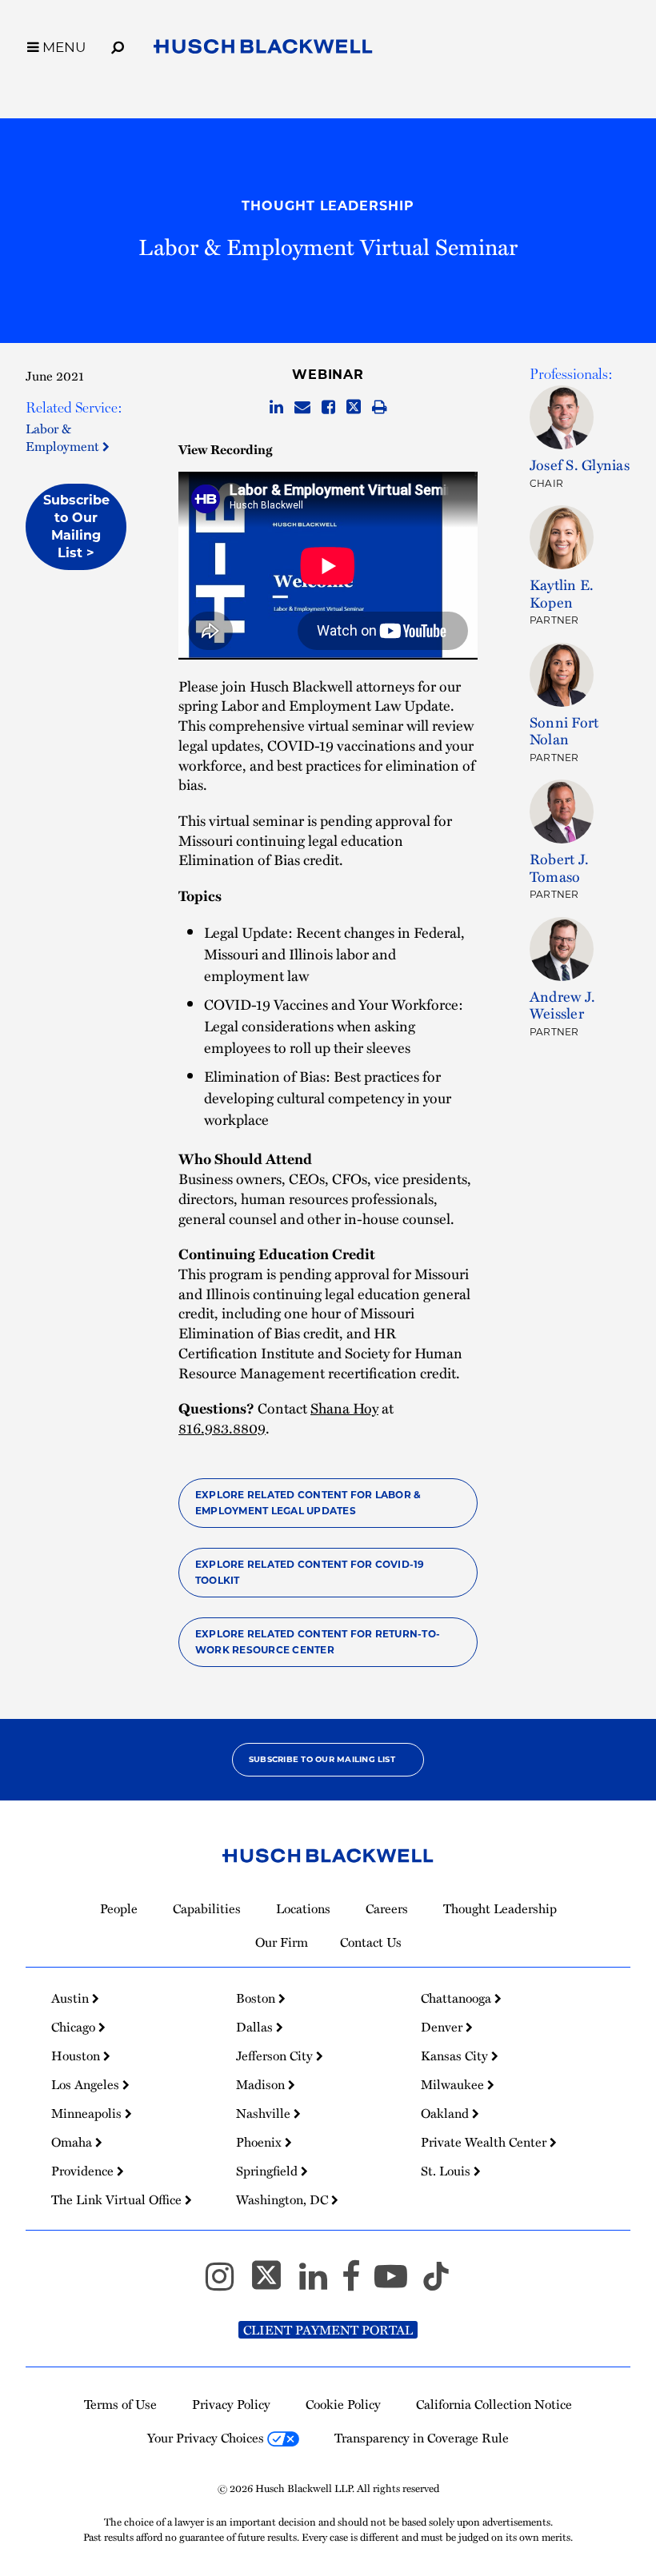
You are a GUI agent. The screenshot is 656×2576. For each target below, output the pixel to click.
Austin (72, 1998)
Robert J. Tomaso (559, 867)
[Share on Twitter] (354, 408)
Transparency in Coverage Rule (422, 2438)
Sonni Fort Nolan (564, 730)
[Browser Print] (380, 408)
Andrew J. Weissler (562, 1005)
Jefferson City (276, 2056)
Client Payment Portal (328, 2330)
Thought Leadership (328, 206)
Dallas (256, 2027)
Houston (77, 2056)
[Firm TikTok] (436, 2283)
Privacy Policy (231, 2404)
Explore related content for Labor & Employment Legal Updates (308, 1503)
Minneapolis (88, 2113)
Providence (84, 2171)
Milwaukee (454, 2084)
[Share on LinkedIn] (276, 408)
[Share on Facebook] (328, 408)
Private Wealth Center (485, 2142)
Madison (262, 2084)
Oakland (446, 2113)
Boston (257, 1998)
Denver (443, 2027)
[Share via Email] (302, 408)
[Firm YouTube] (398, 2283)
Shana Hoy (344, 1408)
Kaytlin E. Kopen (562, 593)
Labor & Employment (64, 437)
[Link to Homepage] (263, 50)
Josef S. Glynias (580, 464)
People (119, 1908)
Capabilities (207, 1908)
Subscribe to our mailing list (322, 1759)
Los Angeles (87, 2084)
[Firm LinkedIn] (320, 2283)
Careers (387, 1908)
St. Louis (447, 2171)
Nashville (265, 2113)
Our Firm (282, 1942)
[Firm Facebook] (358, 2283)
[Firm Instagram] (227, 2283)
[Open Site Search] (118, 45)
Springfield (268, 2171)
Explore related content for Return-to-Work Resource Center (318, 1642)
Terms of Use (120, 2404)
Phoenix (260, 2142)
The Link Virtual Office (118, 2199)
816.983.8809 (222, 1428)
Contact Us (371, 1942)
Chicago (75, 2027)
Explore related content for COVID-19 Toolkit (310, 1572)
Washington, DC (284, 2199)
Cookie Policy (343, 2404)
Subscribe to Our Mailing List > (76, 526)
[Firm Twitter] (274, 2283)
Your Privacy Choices (207, 2438)
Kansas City (456, 2056)
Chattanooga (458, 1998)
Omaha (73, 2142)
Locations (303, 1908)
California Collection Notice (494, 2404)
